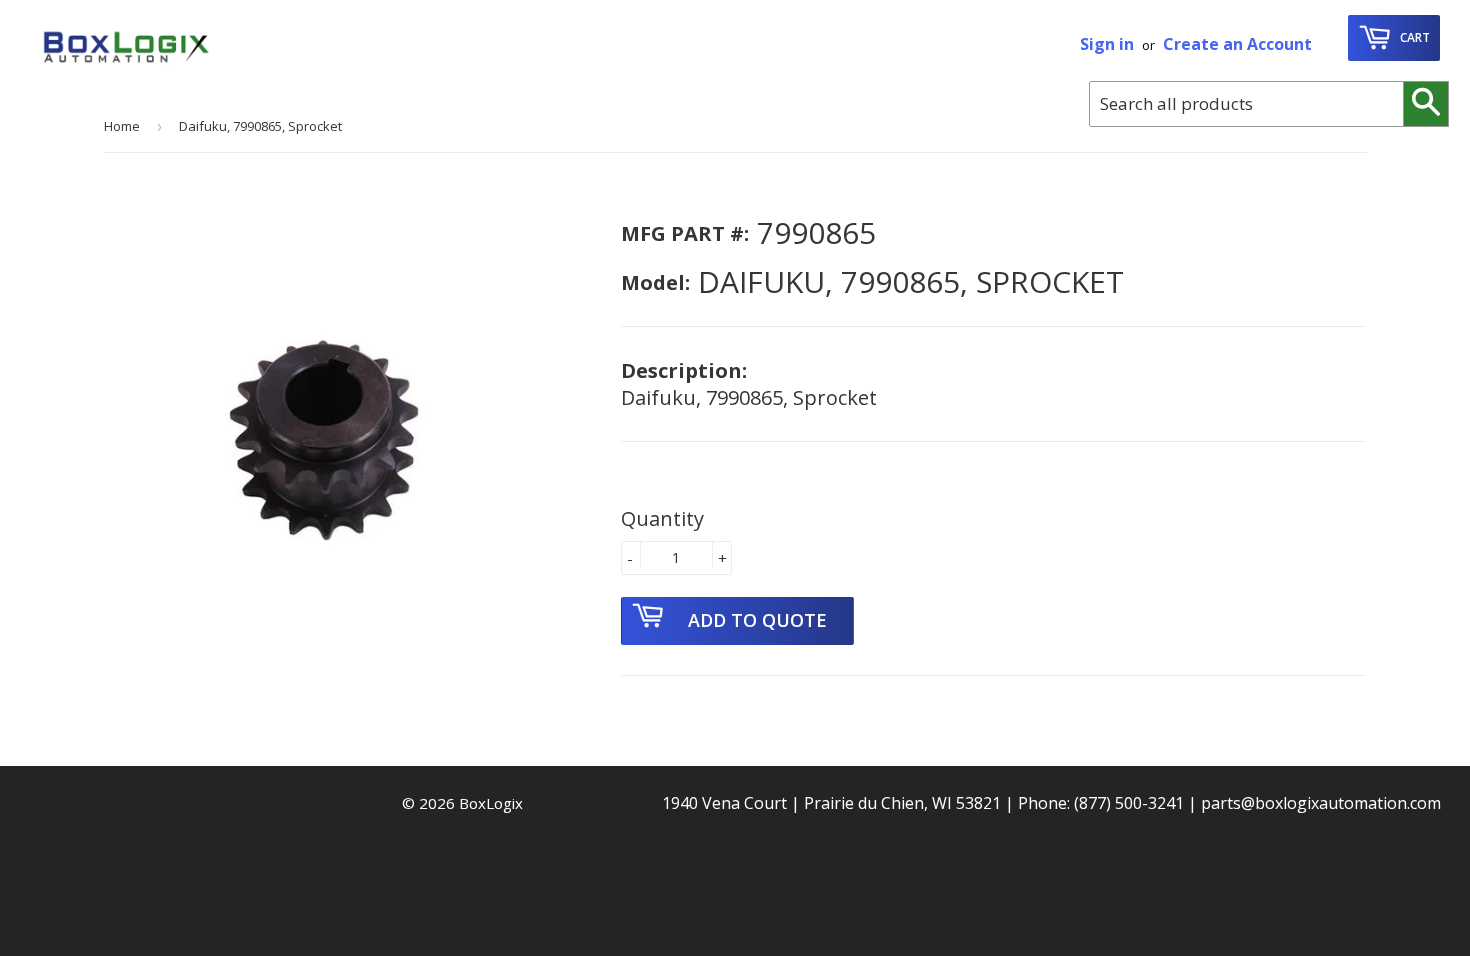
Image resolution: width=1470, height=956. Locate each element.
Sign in (1107, 44)
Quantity (662, 518)
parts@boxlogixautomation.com (1321, 803)
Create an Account (1237, 44)
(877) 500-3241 (1129, 803)
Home (122, 126)
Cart (1413, 37)
